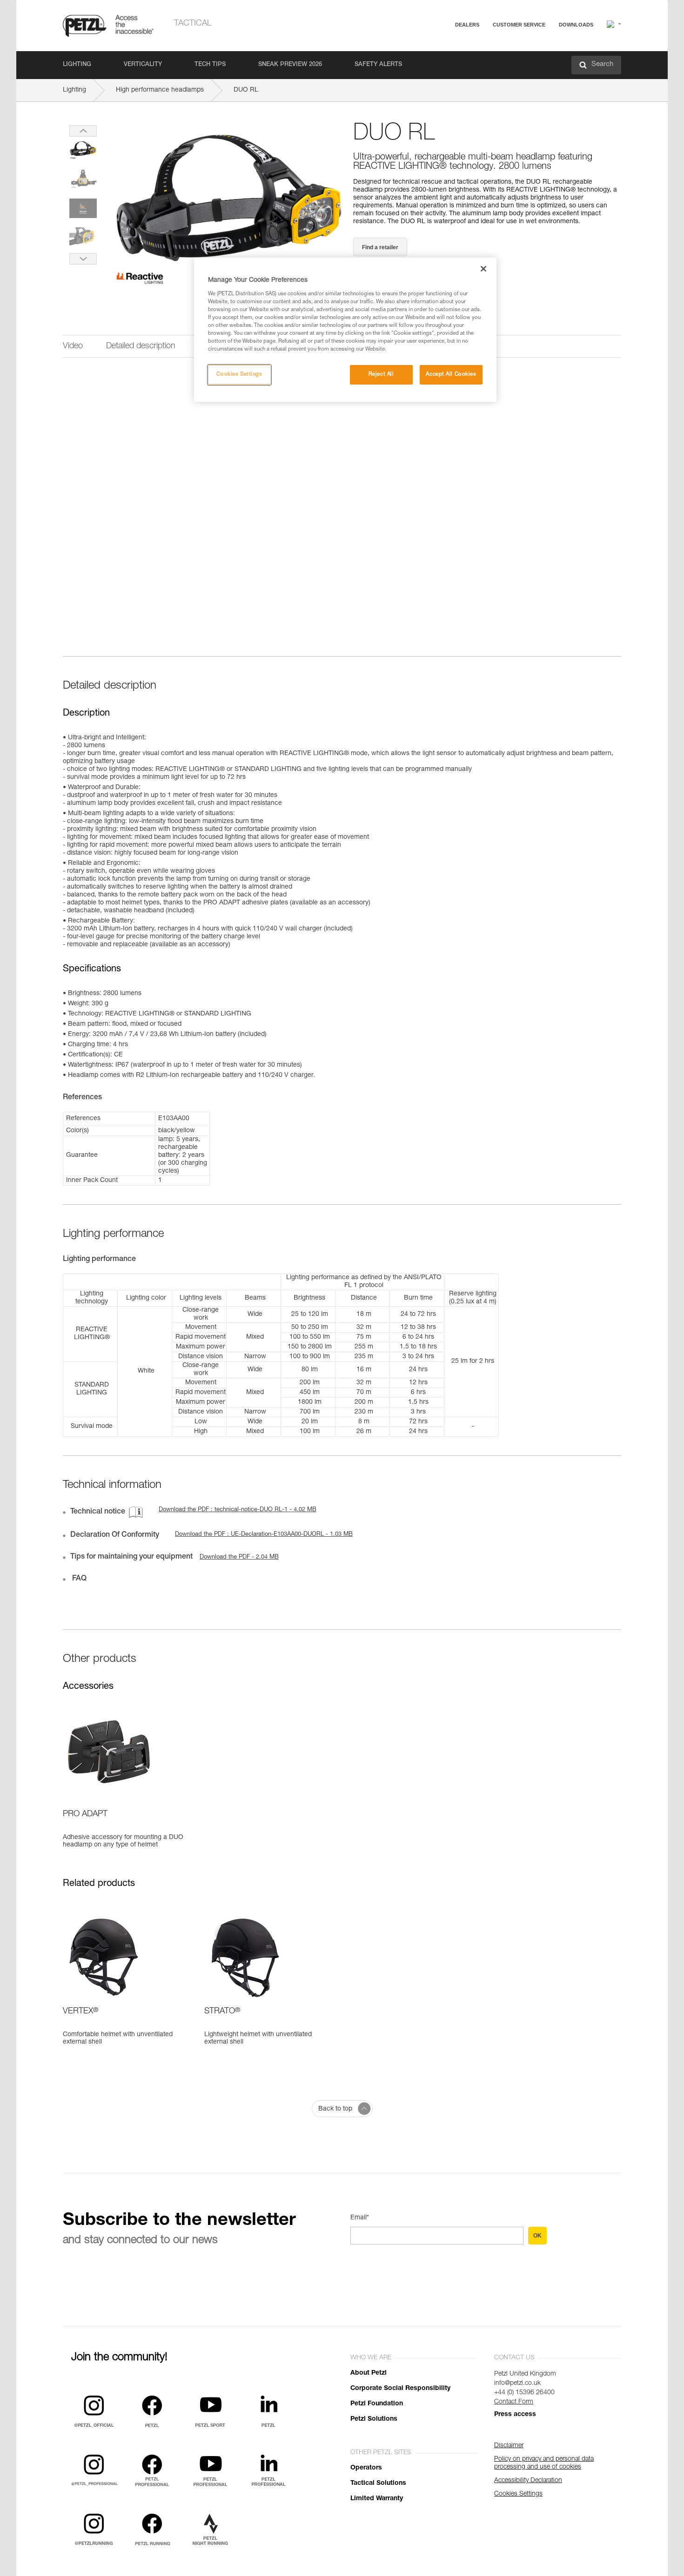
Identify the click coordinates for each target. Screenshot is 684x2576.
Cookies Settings (239, 375)
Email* (360, 2218)
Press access (515, 2415)
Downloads (576, 25)
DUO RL (246, 90)
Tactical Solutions (378, 2483)
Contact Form (514, 2402)
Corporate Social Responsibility (400, 2389)
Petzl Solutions (374, 2419)
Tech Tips (210, 65)
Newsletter (486, 73)
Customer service (519, 25)
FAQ (478, 47)
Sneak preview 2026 (290, 65)
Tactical (193, 24)
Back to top (335, 2109)
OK (537, 2236)
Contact (483, 60)
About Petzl (369, 2373)
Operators (366, 2468)
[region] (345, 330)
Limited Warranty (377, 2499)
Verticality (143, 65)
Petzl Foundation (377, 2404)
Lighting (77, 65)
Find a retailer (380, 247)
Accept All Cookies (451, 375)
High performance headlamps (160, 90)
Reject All (381, 375)
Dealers (467, 25)
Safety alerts (378, 65)
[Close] (483, 269)
